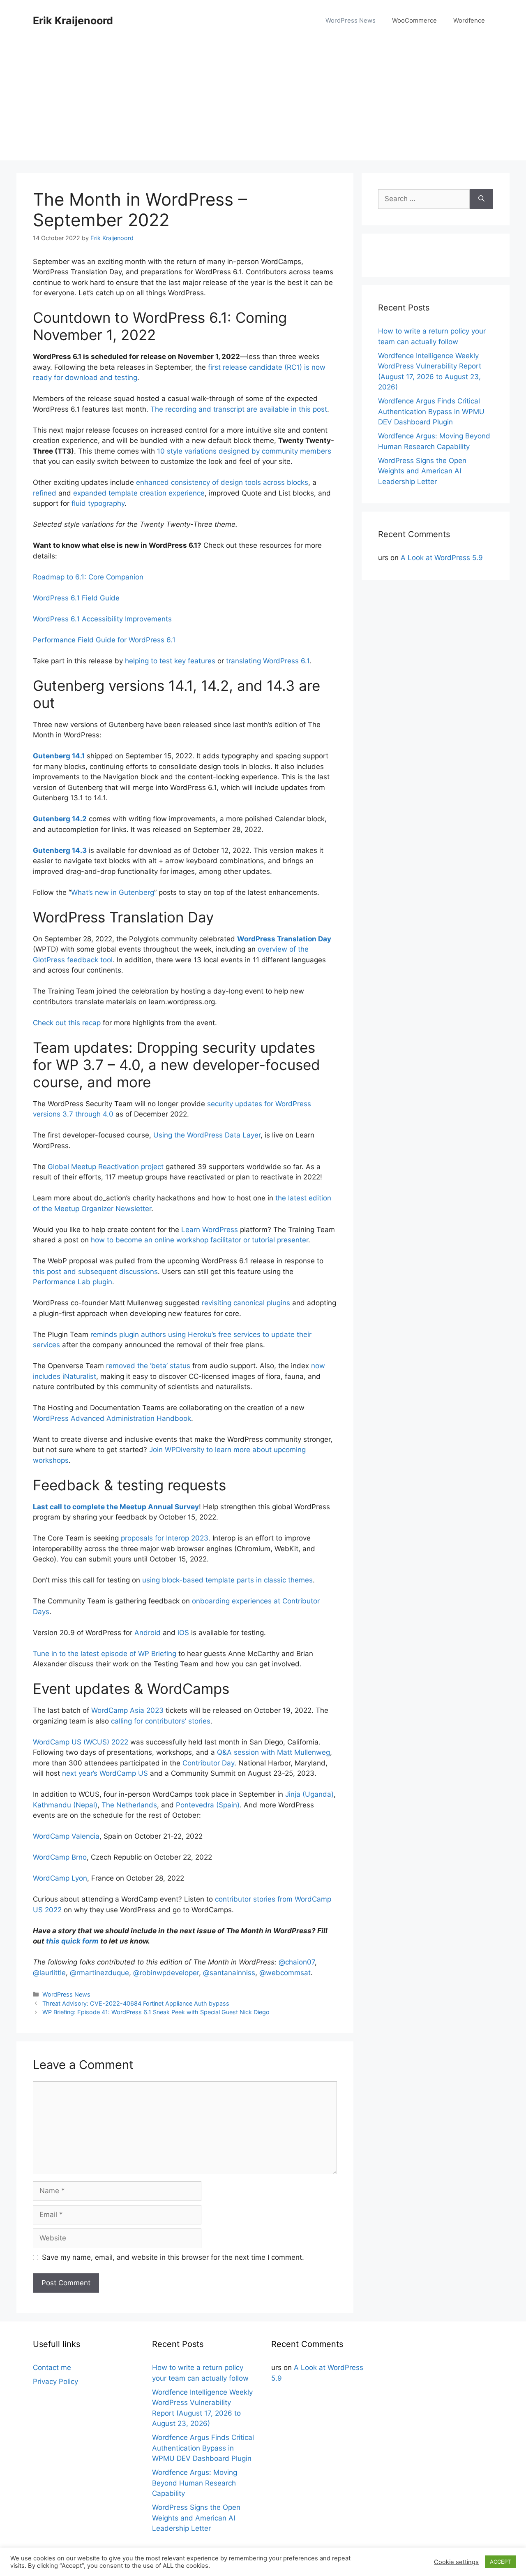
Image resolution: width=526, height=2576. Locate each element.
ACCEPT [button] (500, 2562)
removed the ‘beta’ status (148, 1366)
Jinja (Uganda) (309, 1794)
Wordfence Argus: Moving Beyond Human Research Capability (195, 2483)
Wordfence (469, 20)
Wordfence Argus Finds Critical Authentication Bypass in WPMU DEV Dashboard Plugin (431, 411)
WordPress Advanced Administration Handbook (112, 1418)
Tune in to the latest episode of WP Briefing (105, 1654)
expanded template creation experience (139, 493)
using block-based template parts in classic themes (227, 1580)
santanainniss (229, 1973)
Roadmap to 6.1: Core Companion (88, 577)
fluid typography (98, 503)
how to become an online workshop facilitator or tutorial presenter (200, 1240)
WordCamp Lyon (60, 1878)
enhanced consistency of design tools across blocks (222, 482)
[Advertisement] (263, 103)
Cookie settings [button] (456, 2562)
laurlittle (49, 1973)
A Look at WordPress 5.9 (442, 558)
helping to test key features (170, 661)
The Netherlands (129, 1805)
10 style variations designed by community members (244, 451)
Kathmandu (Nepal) (65, 1805)
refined (45, 493)
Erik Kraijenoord (73, 21)
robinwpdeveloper (166, 1973)
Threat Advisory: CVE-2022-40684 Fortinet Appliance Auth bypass (136, 2003)
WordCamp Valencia (66, 1836)
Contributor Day (208, 1763)
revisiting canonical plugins (246, 1303)
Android (148, 1633)
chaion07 (297, 1962)
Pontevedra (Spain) (208, 1805)
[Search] (481, 199)
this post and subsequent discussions (95, 1272)
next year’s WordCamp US (105, 1773)
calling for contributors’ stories (161, 1721)
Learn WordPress (210, 1230)
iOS (183, 1633)
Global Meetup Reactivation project (106, 1167)
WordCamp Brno (60, 1857)
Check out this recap (67, 1023)
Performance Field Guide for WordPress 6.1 (104, 640)
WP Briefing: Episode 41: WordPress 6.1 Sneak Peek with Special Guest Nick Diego (156, 2012)
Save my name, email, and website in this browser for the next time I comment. (173, 2257)
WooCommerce (414, 20)
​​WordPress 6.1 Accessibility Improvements (102, 619)
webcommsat (285, 1973)
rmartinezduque (99, 1973)
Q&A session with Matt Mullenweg (273, 1752)
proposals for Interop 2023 (165, 1538)
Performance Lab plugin (73, 1282)
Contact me (52, 2368)
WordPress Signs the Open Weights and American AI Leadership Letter (422, 471)
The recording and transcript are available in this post (239, 409)
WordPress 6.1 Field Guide (76, 598)
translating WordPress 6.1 (268, 661)
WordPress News (351, 20)
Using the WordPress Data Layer (207, 1135)
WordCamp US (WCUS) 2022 (81, 1742)
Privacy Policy (55, 2381)
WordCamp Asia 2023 (127, 1710)
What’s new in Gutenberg (113, 892)
